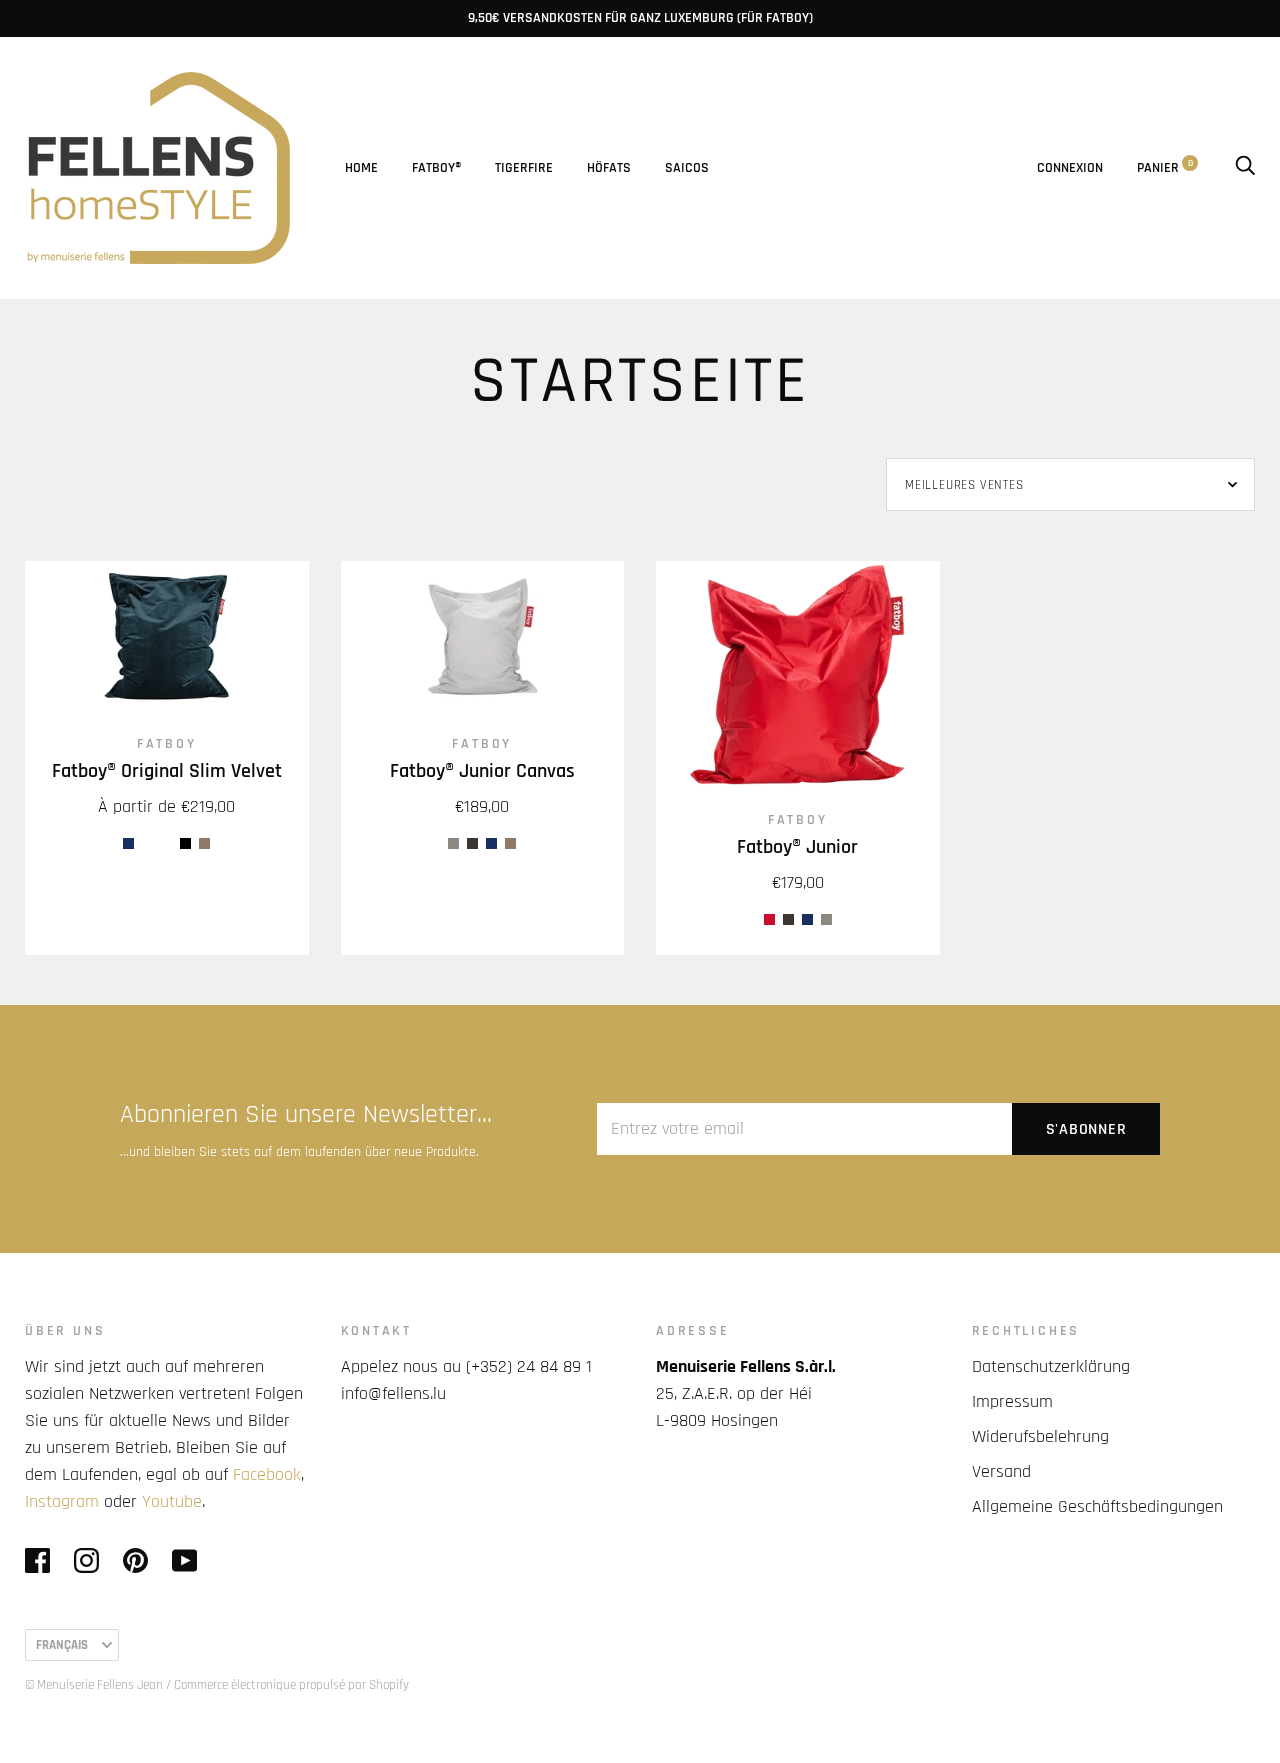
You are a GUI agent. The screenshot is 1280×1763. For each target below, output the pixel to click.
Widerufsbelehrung (1040, 1436)
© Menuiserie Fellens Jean (94, 1685)
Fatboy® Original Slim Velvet (167, 771)
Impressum (1012, 1401)
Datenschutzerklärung (1051, 1366)
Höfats (609, 168)
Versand (1001, 1471)
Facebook (267, 1474)
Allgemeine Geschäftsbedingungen (1097, 1506)
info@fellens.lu (393, 1393)
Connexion (1070, 168)
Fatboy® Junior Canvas (482, 771)
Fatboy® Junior (797, 847)
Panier (1165, 168)
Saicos (687, 168)
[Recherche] (1245, 168)
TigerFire (524, 168)
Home (361, 168)
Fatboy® (436, 168)
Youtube (172, 1501)
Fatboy (167, 744)
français (62, 1645)
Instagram (62, 1501)
